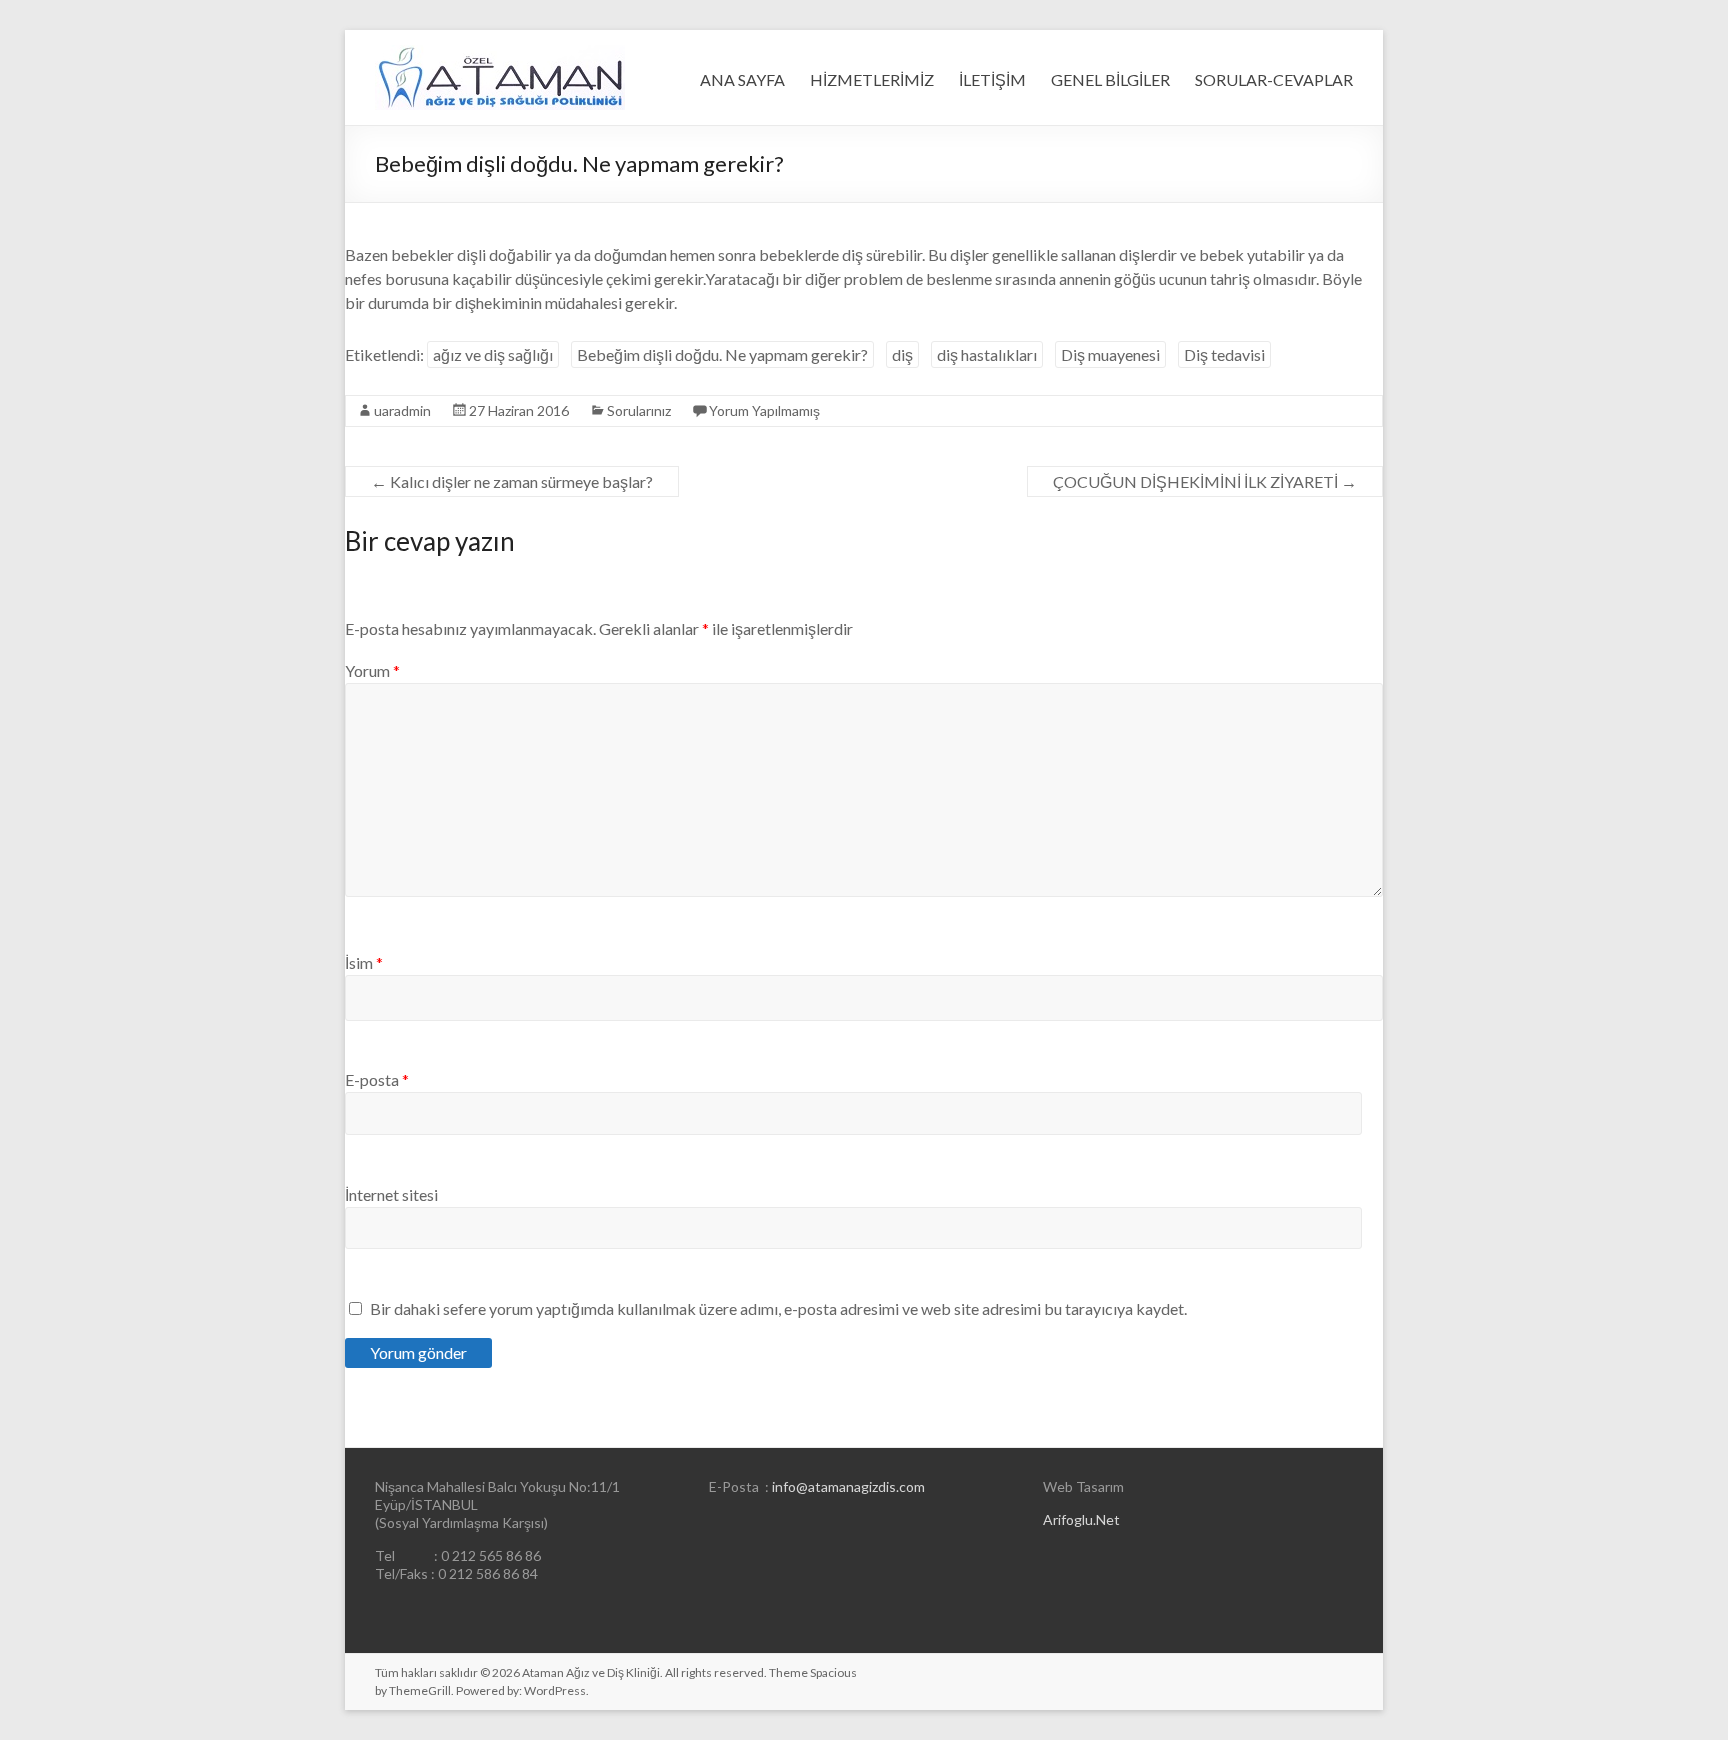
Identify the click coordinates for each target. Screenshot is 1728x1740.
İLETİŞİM (992, 79)
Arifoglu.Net (1081, 1519)
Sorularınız (639, 410)
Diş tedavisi (1224, 354)
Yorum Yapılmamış (764, 410)
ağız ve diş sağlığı (493, 354)
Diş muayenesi (1110, 354)
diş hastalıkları (987, 354)
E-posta (377, 1079)
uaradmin (402, 410)
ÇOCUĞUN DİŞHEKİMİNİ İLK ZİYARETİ (1205, 481)
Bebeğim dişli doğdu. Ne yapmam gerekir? (722, 354)
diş (902, 354)
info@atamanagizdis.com (848, 1486)
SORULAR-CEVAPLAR (1274, 79)
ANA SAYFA (742, 79)
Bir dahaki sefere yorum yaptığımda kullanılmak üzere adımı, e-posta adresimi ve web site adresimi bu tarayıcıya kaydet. (778, 1308)
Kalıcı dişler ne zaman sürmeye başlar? (512, 481)
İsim (364, 962)
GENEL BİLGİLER (1110, 79)
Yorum (372, 670)
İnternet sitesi (391, 1194)
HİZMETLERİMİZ (872, 79)
